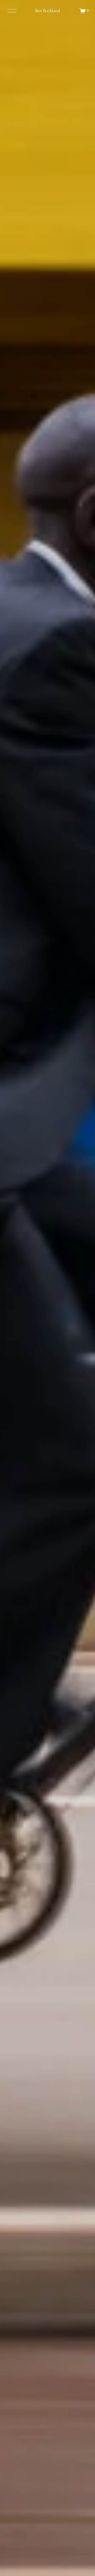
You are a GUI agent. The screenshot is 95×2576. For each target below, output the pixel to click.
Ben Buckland (47, 10)
